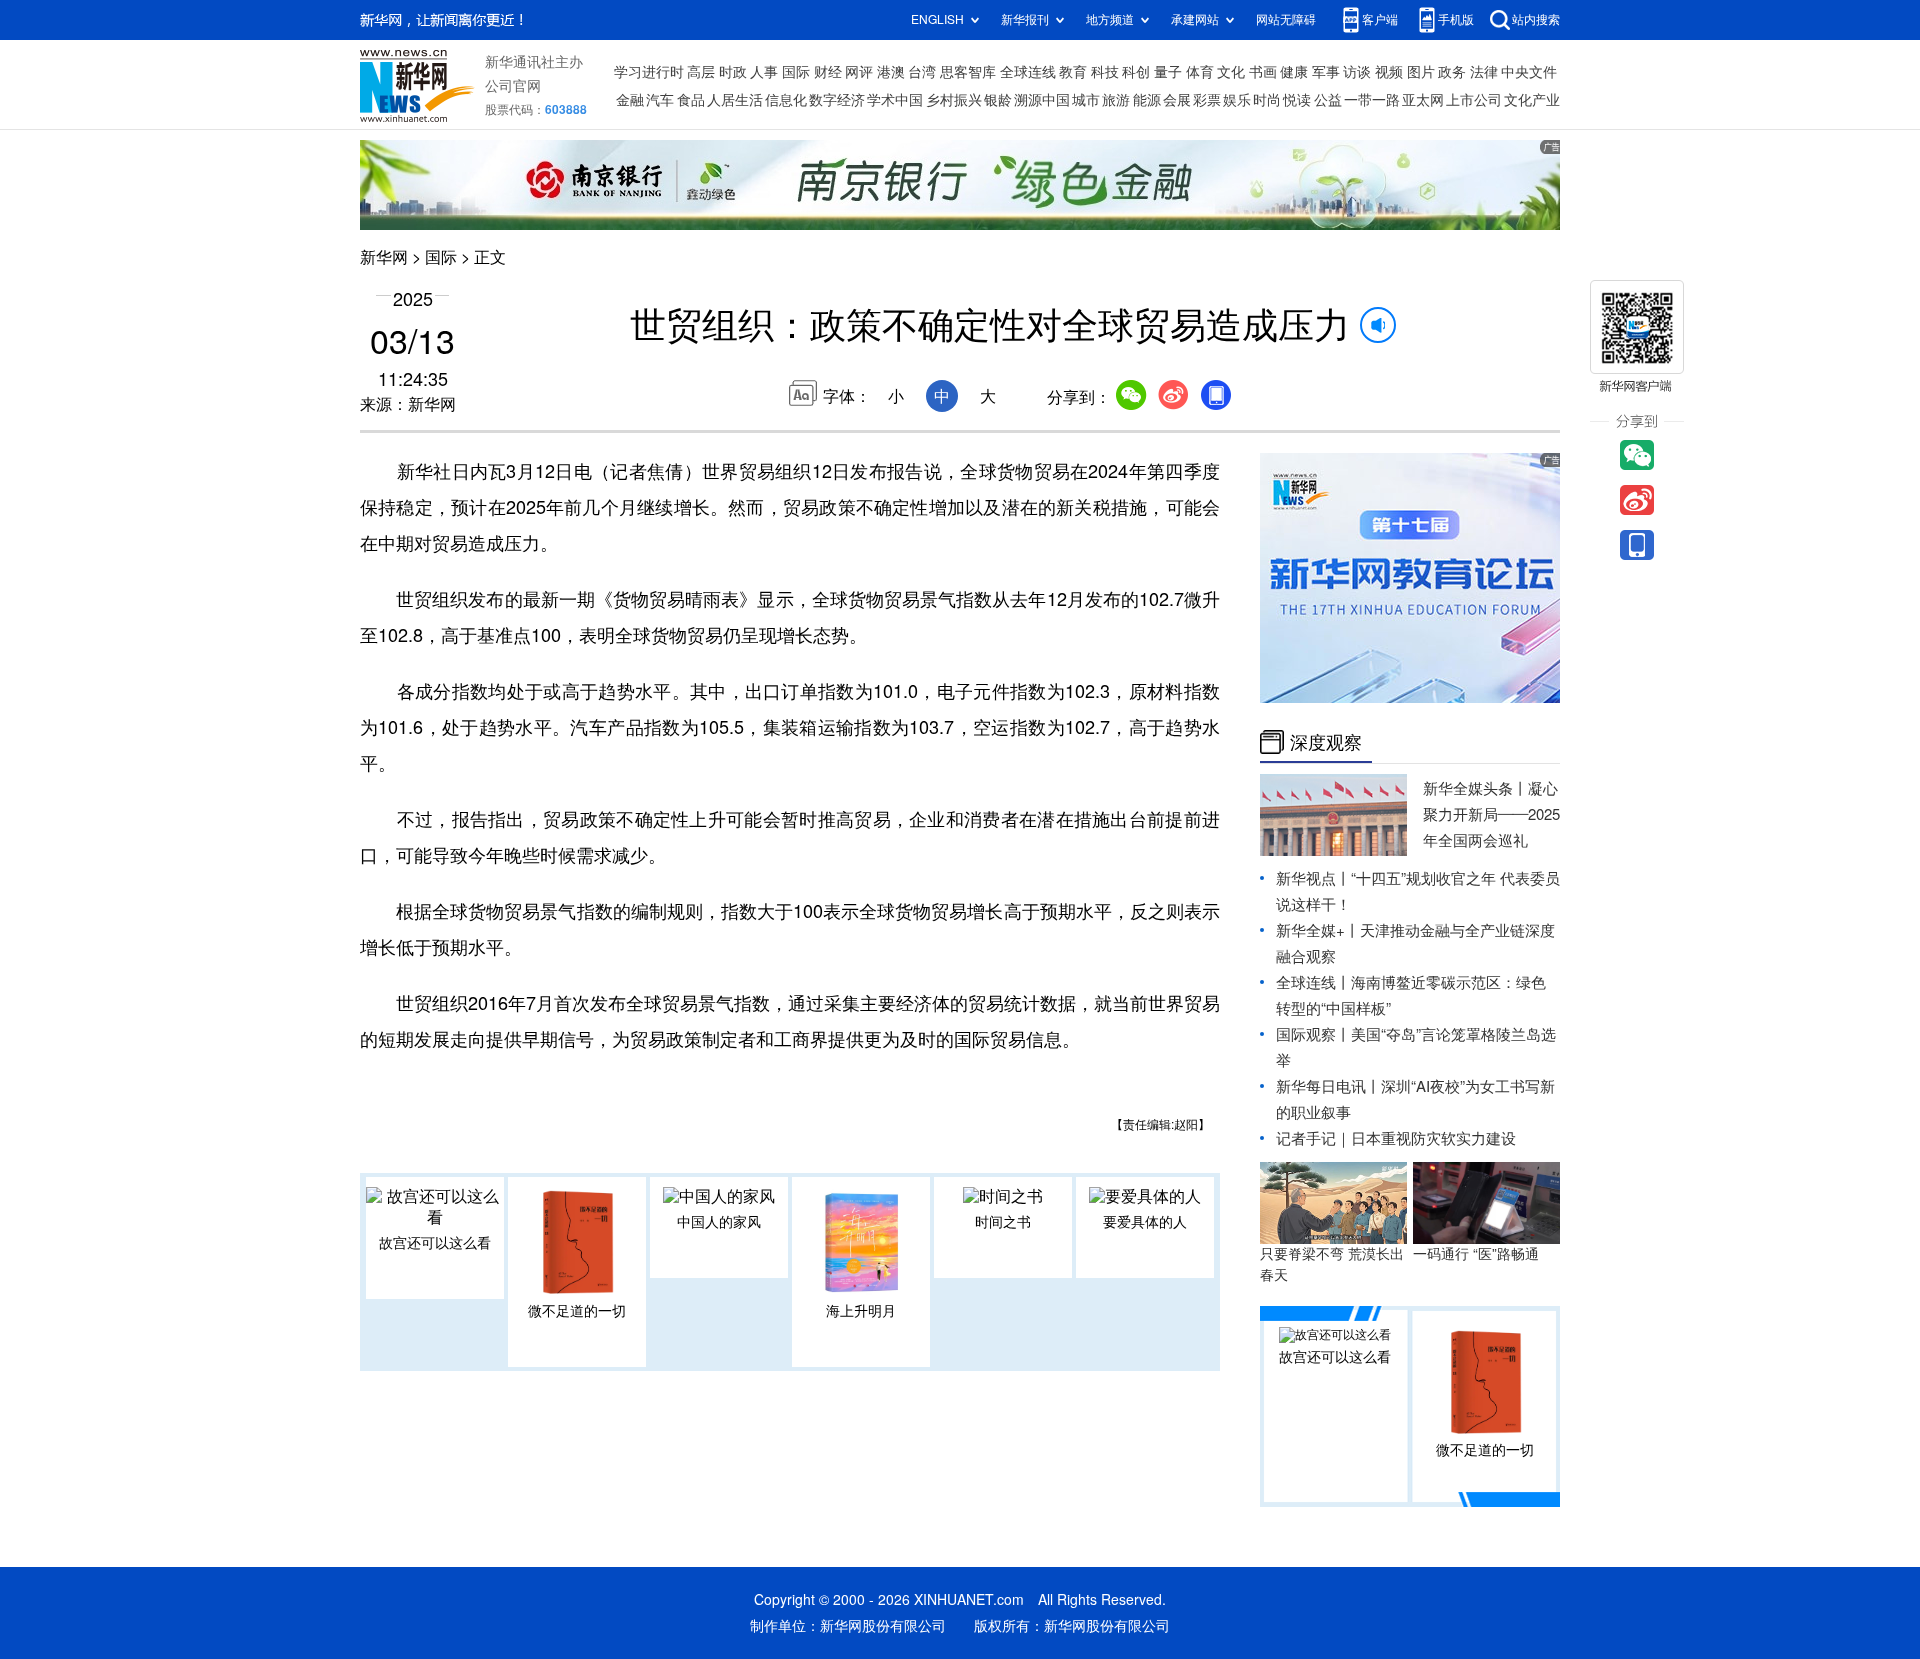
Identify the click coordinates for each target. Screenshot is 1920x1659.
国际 (796, 72)
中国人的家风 (719, 1222)
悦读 (1297, 100)
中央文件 (1529, 72)
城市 (1086, 100)
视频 (1389, 72)
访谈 (1357, 72)
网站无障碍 (1286, 19)
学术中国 (895, 100)
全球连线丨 (1313, 982)
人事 (764, 72)
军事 (1326, 72)
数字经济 (837, 100)
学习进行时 (649, 72)
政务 (1452, 72)
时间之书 (1003, 1222)
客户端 (1380, 19)
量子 (1168, 72)
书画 (1263, 72)
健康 (1294, 72)
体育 (1200, 72)
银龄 (998, 100)
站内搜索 (1536, 19)
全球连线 (1028, 72)
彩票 (1207, 100)
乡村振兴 (954, 100)
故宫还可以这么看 (435, 1243)
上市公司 (1474, 100)
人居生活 (735, 100)
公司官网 (513, 86)
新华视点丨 (1313, 878)
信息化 (786, 100)
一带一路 (1372, 100)
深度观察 (1326, 742)
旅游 (1116, 100)
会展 (1177, 100)
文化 (1231, 72)
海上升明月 (861, 1311)
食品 (691, 100)
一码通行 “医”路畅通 (1476, 1254)
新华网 (384, 257)
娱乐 (1237, 100)
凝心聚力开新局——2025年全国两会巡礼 (1491, 814)
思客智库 (968, 72)
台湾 (922, 72)
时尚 (1267, 100)
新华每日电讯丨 (1328, 1086)
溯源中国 (1042, 100)
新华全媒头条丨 (1475, 788)
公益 (1328, 100)
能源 (1147, 100)
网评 (859, 72)
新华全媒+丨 (1318, 930)
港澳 (891, 72)
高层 (701, 72)
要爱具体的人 (1145, 1222)
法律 (1484, 72)
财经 (828, 72)
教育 (1073, 72)
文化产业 (1532, 100)
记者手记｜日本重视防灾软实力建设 (1396, 1138)
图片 (1421, 72)
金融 (630, 100)
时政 (733, 72)
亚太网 (1423, 100)
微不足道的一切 (577, 1311)
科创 (1136, 72)
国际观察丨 (1313, 1034)
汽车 (660, 100)
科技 (1105, 72)
